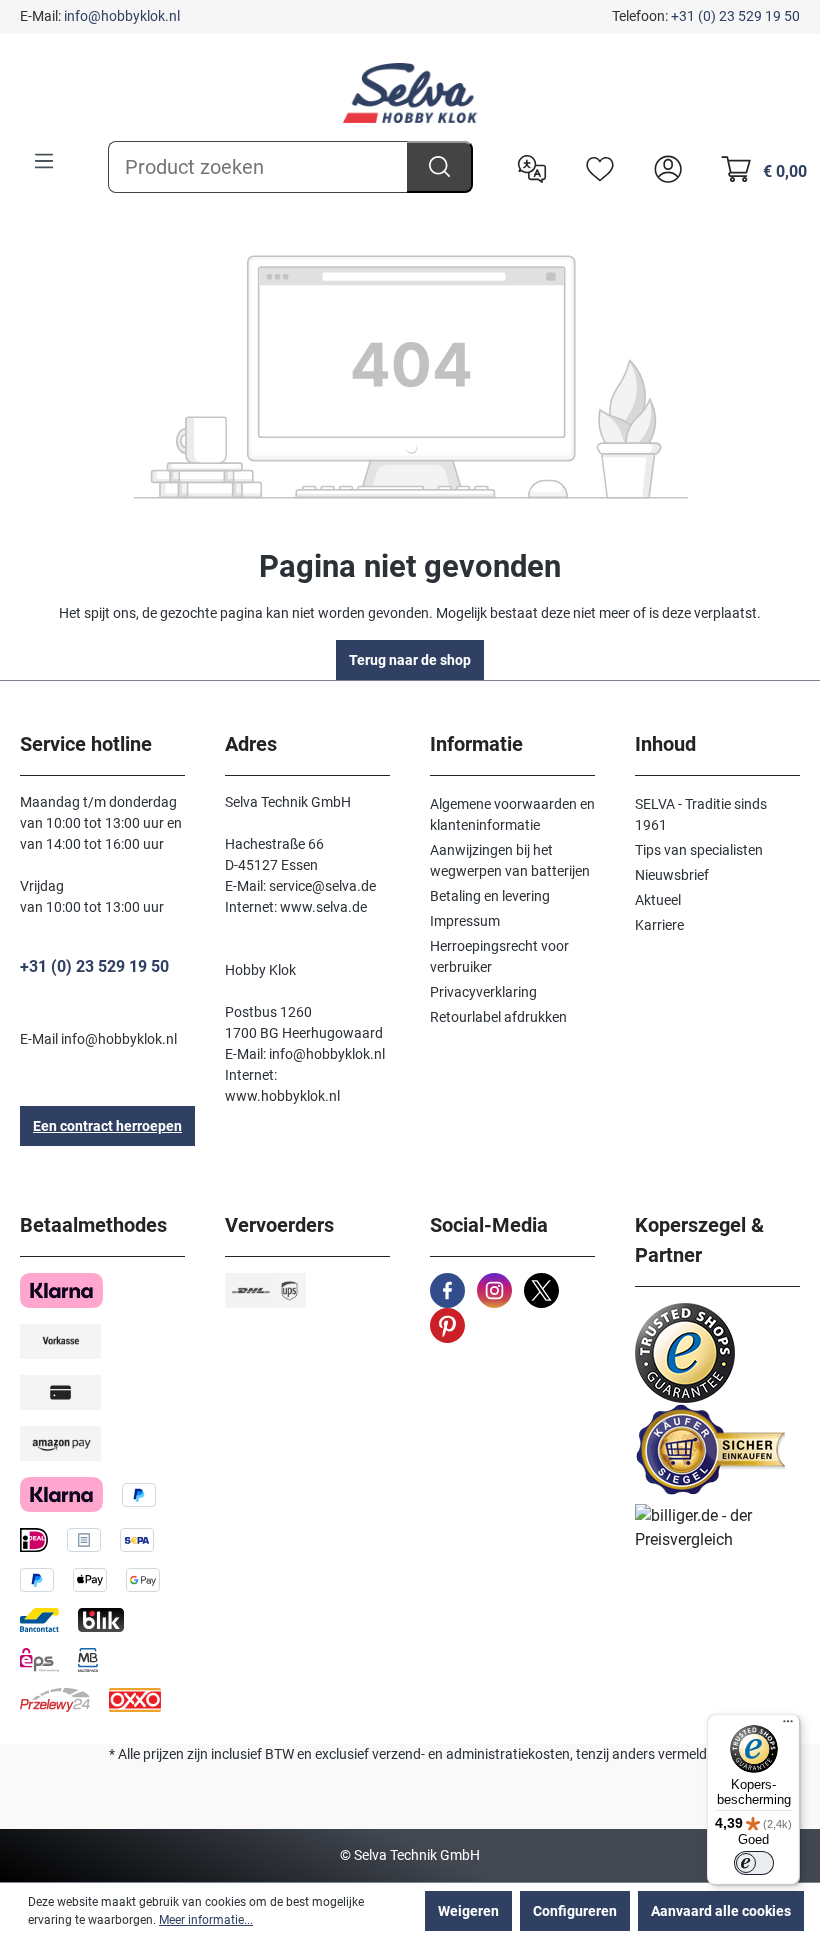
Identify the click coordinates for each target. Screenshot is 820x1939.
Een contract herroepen (107, 1126)
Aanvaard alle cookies (721, 1911)
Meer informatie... (206, 1920)
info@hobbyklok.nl (122, 16)
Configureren (575, 1911)
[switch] (754, 1863)
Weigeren (468, 1911)
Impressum (465, 921)
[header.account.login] (663, 167)
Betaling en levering (490, 896)
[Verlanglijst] (595, 167)
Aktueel (658, 900)
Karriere (659, 925)
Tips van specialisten (699, 850)
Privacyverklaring (483, 992)
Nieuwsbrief (672, 875)
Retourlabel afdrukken (498, 1017)
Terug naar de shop (410, 660)
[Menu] (44, 161)
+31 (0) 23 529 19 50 (735, 16)
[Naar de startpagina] (410, 93)
